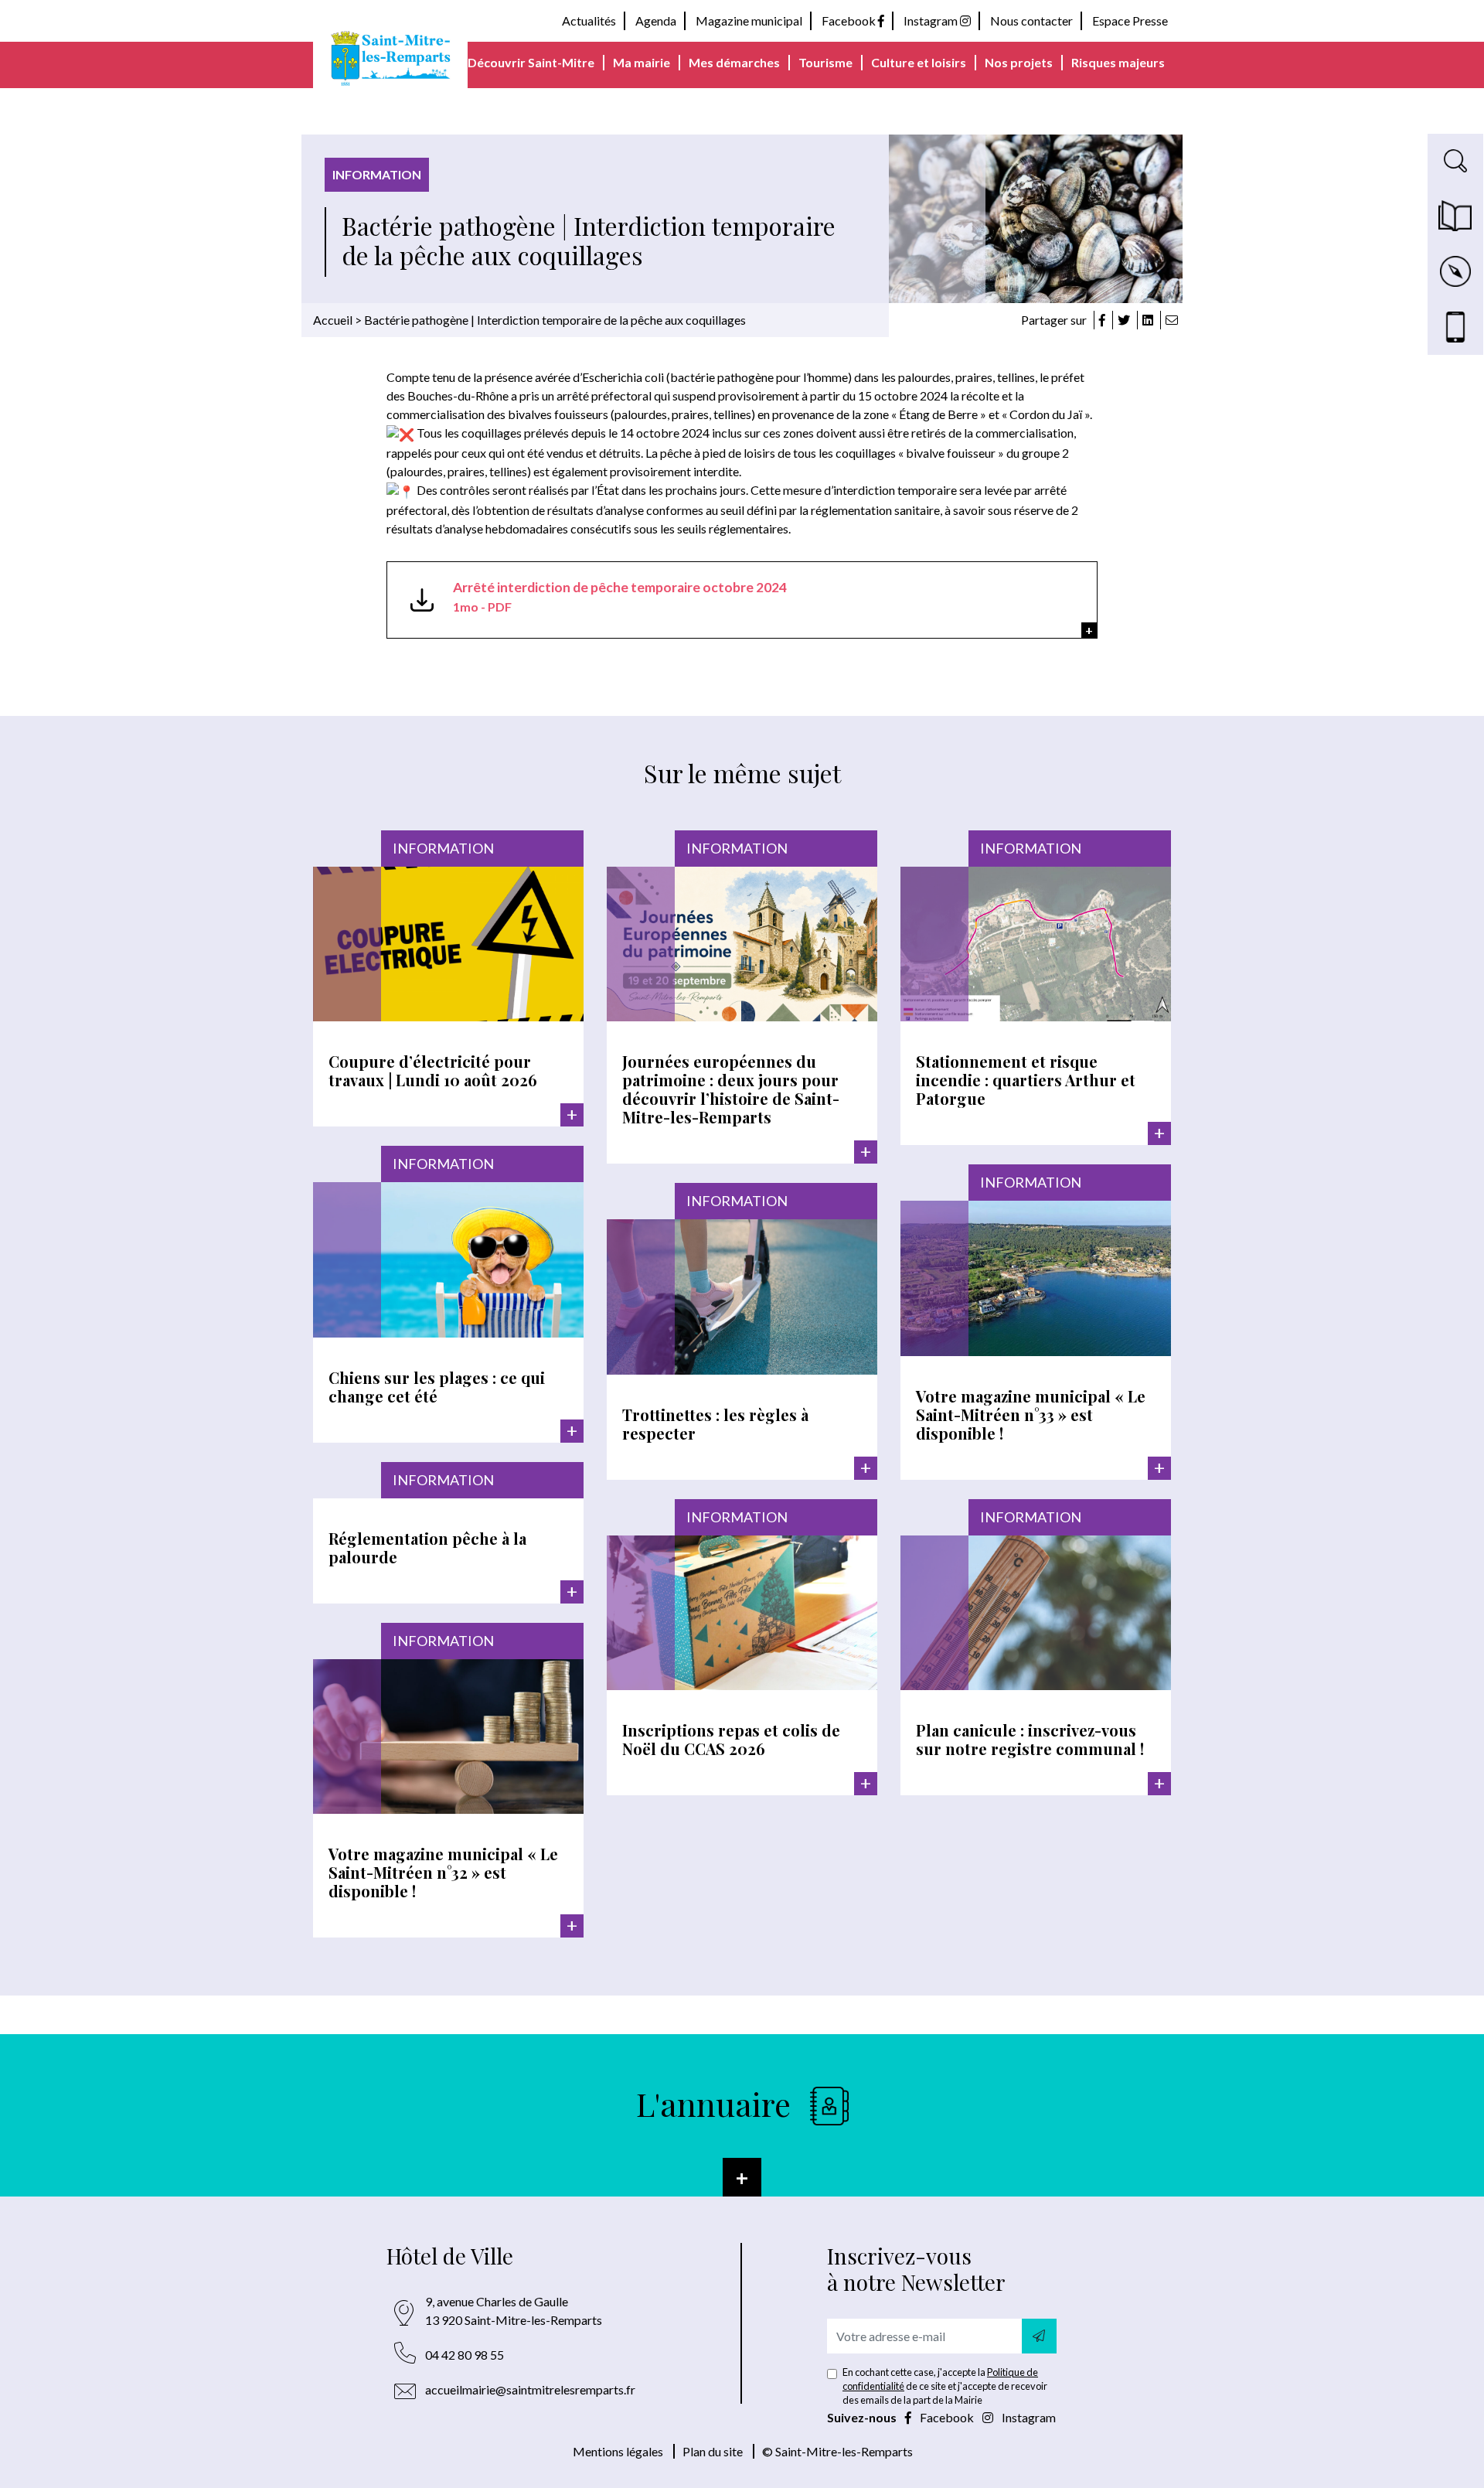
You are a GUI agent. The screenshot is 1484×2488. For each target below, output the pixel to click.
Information (377, 174)
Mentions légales (618, 2451)
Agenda (656, 20)
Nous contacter (1031, 20)
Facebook (850, 20)
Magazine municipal (749, 20)
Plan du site (713, 2451)
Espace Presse (1130, 20)
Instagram (932, 20)
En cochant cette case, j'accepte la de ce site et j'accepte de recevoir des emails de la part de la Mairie (945, 2386)
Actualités (589, 20)
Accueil (333, 320)
